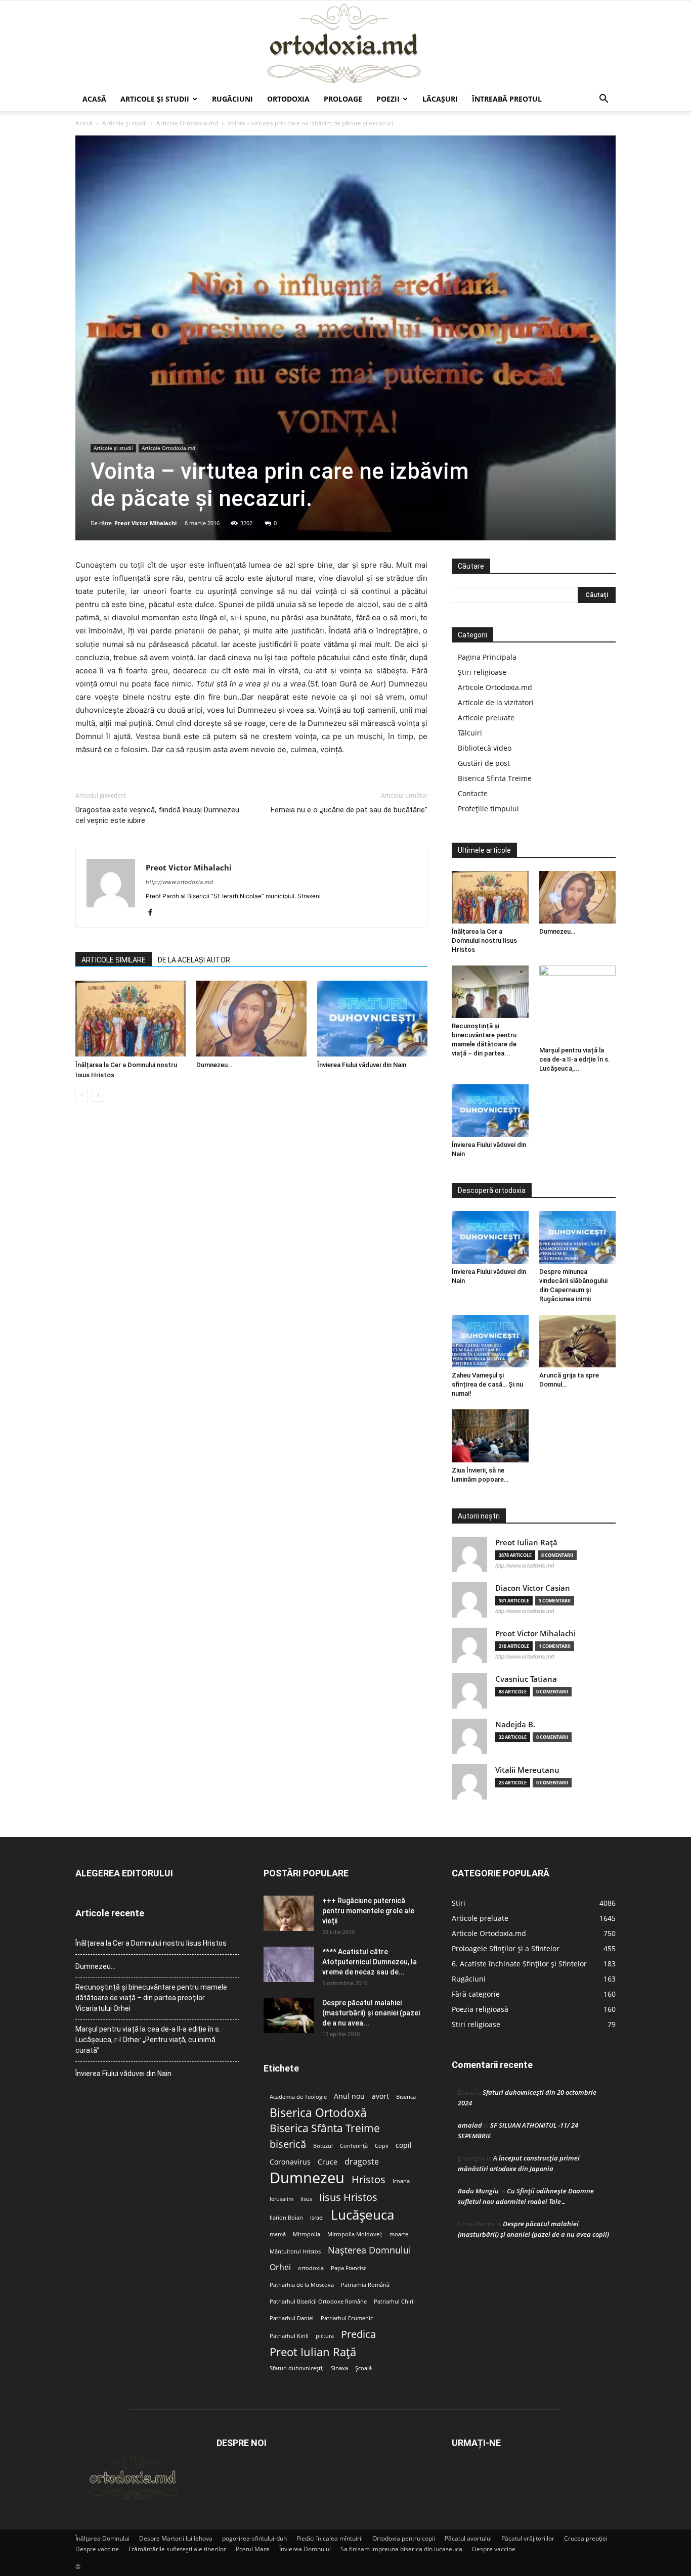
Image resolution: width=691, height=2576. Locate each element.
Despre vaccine (97, 2549)
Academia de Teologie (298, 2097)
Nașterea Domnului (370, 2250)
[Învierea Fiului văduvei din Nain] (372, 1019)
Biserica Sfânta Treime (325, 2128)
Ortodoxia (288, 99)
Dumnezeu (307, 2178)
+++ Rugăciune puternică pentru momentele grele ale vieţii (368, 1911)
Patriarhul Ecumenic (347, 2318)
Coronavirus (290, 2162)
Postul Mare (253, 2549)
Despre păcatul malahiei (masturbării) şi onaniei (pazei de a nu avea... (371, 2013)
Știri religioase (482, 672)
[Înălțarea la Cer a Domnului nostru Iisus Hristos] (131, 1019)
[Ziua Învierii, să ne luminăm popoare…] (490, 1436)
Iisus (306, 2199)
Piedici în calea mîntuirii (330, 2538)
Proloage (343, 99)
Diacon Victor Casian (533, 1588)
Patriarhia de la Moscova (302, 2285)
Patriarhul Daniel (292, 2318)
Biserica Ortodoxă (318, 2113)
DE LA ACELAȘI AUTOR (194, 960)
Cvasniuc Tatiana (526, 1679)
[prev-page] (82, 1095)
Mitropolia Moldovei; (355, 2234)
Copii (382, 2146)
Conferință (354, 2146)
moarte (399, 2234)
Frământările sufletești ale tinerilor (177, 2549)
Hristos (369, 2179)
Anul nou (349, 2096)
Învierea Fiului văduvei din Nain (362, 1065)
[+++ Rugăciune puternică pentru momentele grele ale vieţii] (289, 1913)
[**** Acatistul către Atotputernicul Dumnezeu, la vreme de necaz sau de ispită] (289, 1964)
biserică (288, 2144)
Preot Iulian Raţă (526, 1543)
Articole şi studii (155, 99)
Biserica (406, 2097)
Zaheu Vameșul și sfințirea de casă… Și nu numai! (487, 1384)
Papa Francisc (349, 2268)
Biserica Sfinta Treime (495, 778)
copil (404, 2145)
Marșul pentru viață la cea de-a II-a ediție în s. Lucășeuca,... (575, 1059)
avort (380, 2096)
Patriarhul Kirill (289, 2336)
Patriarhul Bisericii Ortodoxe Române (318, 2302)
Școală (363, 2368)
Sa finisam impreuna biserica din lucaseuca (401, 2549)
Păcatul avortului (468, 2538)
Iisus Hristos (348, 2197)
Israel (317, 2218)
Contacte (473, 793)
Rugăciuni (232, 99)
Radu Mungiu (478, 2191)
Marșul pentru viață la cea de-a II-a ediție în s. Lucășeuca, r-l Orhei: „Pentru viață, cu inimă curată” (148, 2040)
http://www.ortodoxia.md (179, 882)
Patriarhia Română (365, 2285)
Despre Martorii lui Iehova (176, 2538)
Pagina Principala (487, 657)
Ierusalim (282, 2199)
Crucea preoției (586, 2538)
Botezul (323, 2146)
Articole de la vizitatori (496, 702)
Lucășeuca (362, 2215)
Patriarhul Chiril (394, 2302)
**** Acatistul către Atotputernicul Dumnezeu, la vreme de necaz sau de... (370, 1962)
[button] (603, 100)
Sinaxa (339, 2368)
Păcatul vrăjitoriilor (528, 2538)
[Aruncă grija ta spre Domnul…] (578, 1341)
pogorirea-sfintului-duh (254, 2538)
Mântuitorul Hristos (295, 2251)
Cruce (328, 2162)
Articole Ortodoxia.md (187, 123)
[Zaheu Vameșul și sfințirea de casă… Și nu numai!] (490, 1341)
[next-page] (98, 1095)
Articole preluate (486, 718)
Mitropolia (307, 2234)
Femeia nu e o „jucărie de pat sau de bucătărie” (349, 810)
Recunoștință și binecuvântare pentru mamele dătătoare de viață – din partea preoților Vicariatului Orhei (151, 1998)
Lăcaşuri (440, 99)
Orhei (280, 2267)
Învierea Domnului (305, 2549)
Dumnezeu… (214, 1065)
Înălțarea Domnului (102, 2538)
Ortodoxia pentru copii (404, 2538)
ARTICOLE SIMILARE (114, 960)
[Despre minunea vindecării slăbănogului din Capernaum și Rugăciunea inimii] (578, 1237)
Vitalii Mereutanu (527, 1770)
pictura (325, 2336)
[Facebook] (154, 913)
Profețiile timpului (488, 809)
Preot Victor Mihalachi (145, 523)
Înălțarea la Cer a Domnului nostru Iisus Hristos (484, 940)
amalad (470, 2125)
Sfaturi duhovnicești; (297, 2368)
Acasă (94, 99)
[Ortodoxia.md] (345, 44)
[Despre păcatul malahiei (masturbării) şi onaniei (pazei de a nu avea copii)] (289, 2015)
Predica (358, 2334)
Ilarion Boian (286, 2218)
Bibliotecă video (485, 748)
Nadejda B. (515, 1724)
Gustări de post (484, 763)
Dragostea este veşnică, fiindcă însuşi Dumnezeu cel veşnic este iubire (157, 815)
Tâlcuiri (470, 733)
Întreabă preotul (507, 99)
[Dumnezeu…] (251, 1019)
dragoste (362, 2162)
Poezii (388, 99)
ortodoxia (311, 2268)
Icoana (401, 2181)
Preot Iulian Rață (313, 2352)
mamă (278, 2234)
